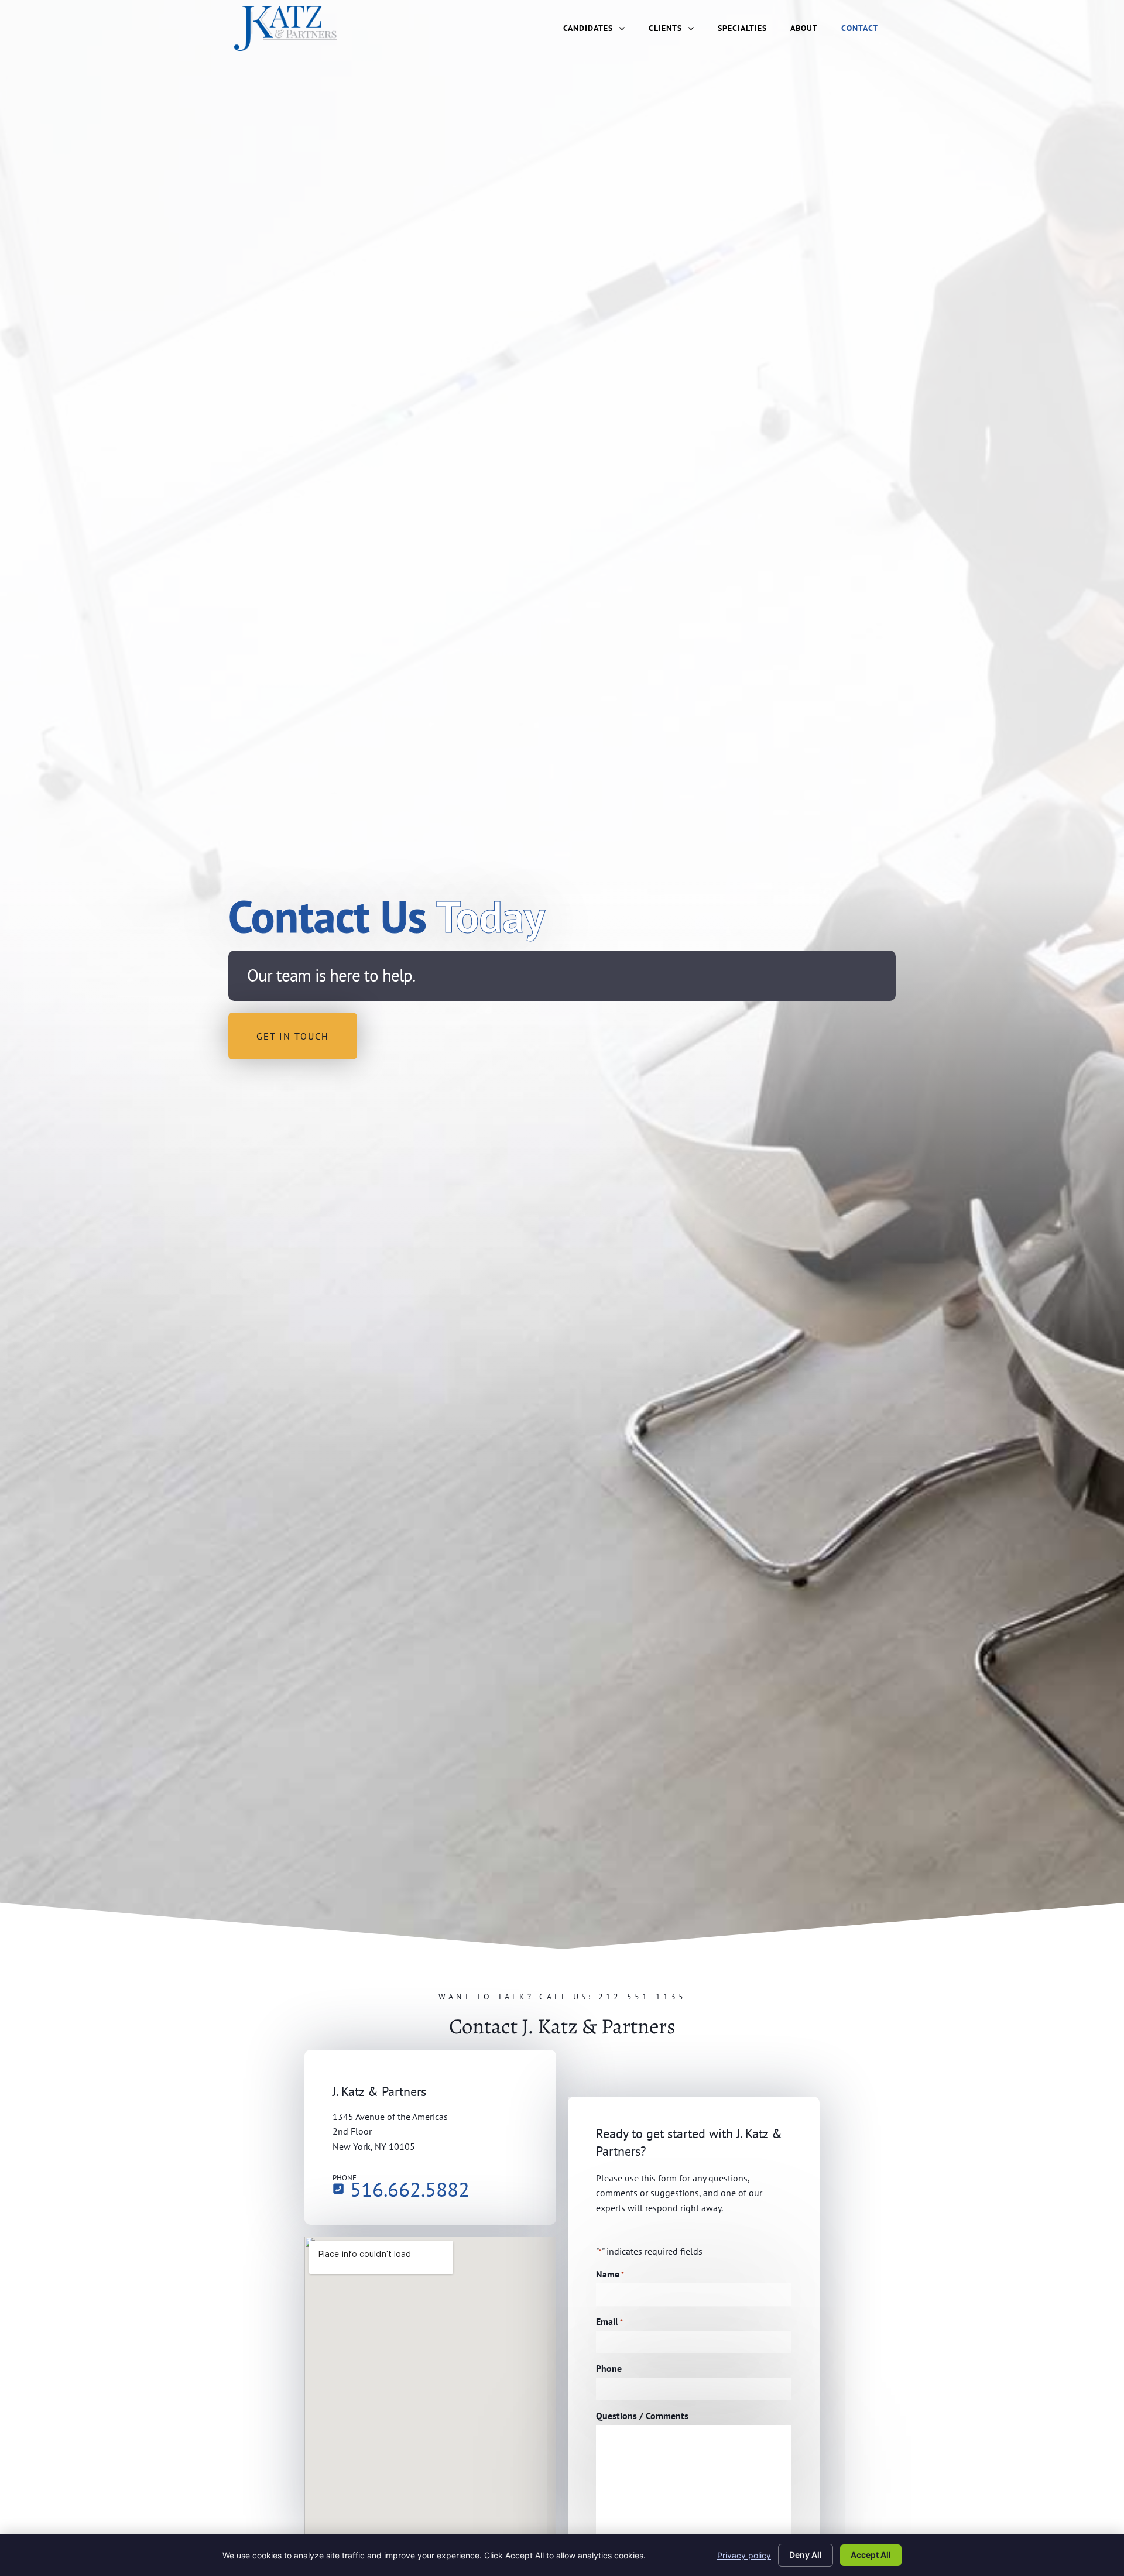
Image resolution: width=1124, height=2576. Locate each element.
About (804, 28)
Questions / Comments (642, 2416)
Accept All (871, 2555)
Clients (665, 28)
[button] (293, 1036)
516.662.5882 (410, 2189)
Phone (609, 2368)
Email (609, 2321)
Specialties (742, 28)
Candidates (588, 28)
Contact (860, 28)
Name (610, 2274)
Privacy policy (744, 2555)
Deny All (806, 2555)
